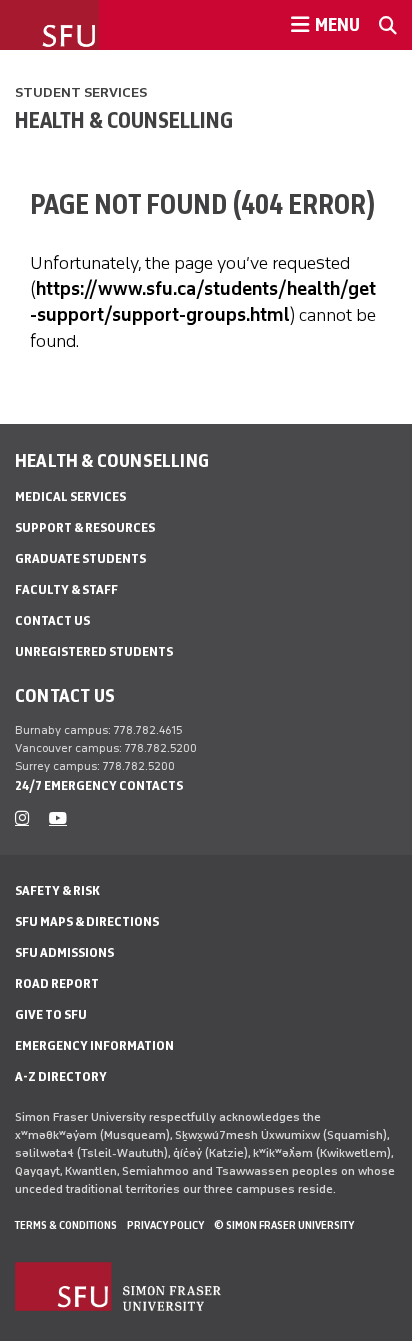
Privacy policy (165, 1225)
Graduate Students (80, 558)
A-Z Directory (61, 1076)
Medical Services (70, 496)
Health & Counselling (124, 120)
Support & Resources (85, 527)
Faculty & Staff (66, 589)
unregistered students (94, 651)
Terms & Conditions (66, 1225)
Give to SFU (51, 1014)
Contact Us (52, 620)
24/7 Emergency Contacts (99, 785)
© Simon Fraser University (284, 1225)
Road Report (57, 983)
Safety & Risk (57, 890)
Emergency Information (94, 1045)
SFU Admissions (64, 952)
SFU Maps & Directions (87, 921)
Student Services (81, 92)
